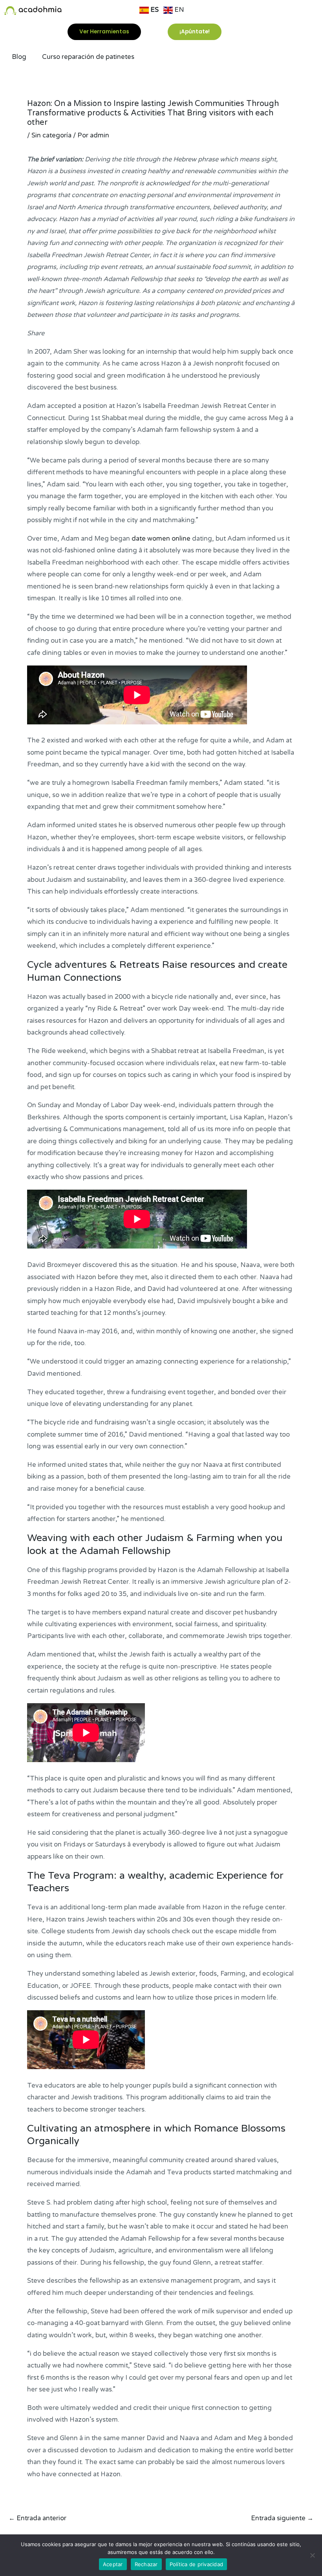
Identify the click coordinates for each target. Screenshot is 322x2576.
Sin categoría (51, 135)
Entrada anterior (38, 2518)
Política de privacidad (197, 2564)
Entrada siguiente (282, 2518)
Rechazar (146, 2564)
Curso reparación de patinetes (88, 57)
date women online (161, 539)
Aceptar (113, 2564)
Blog (19, 57)
